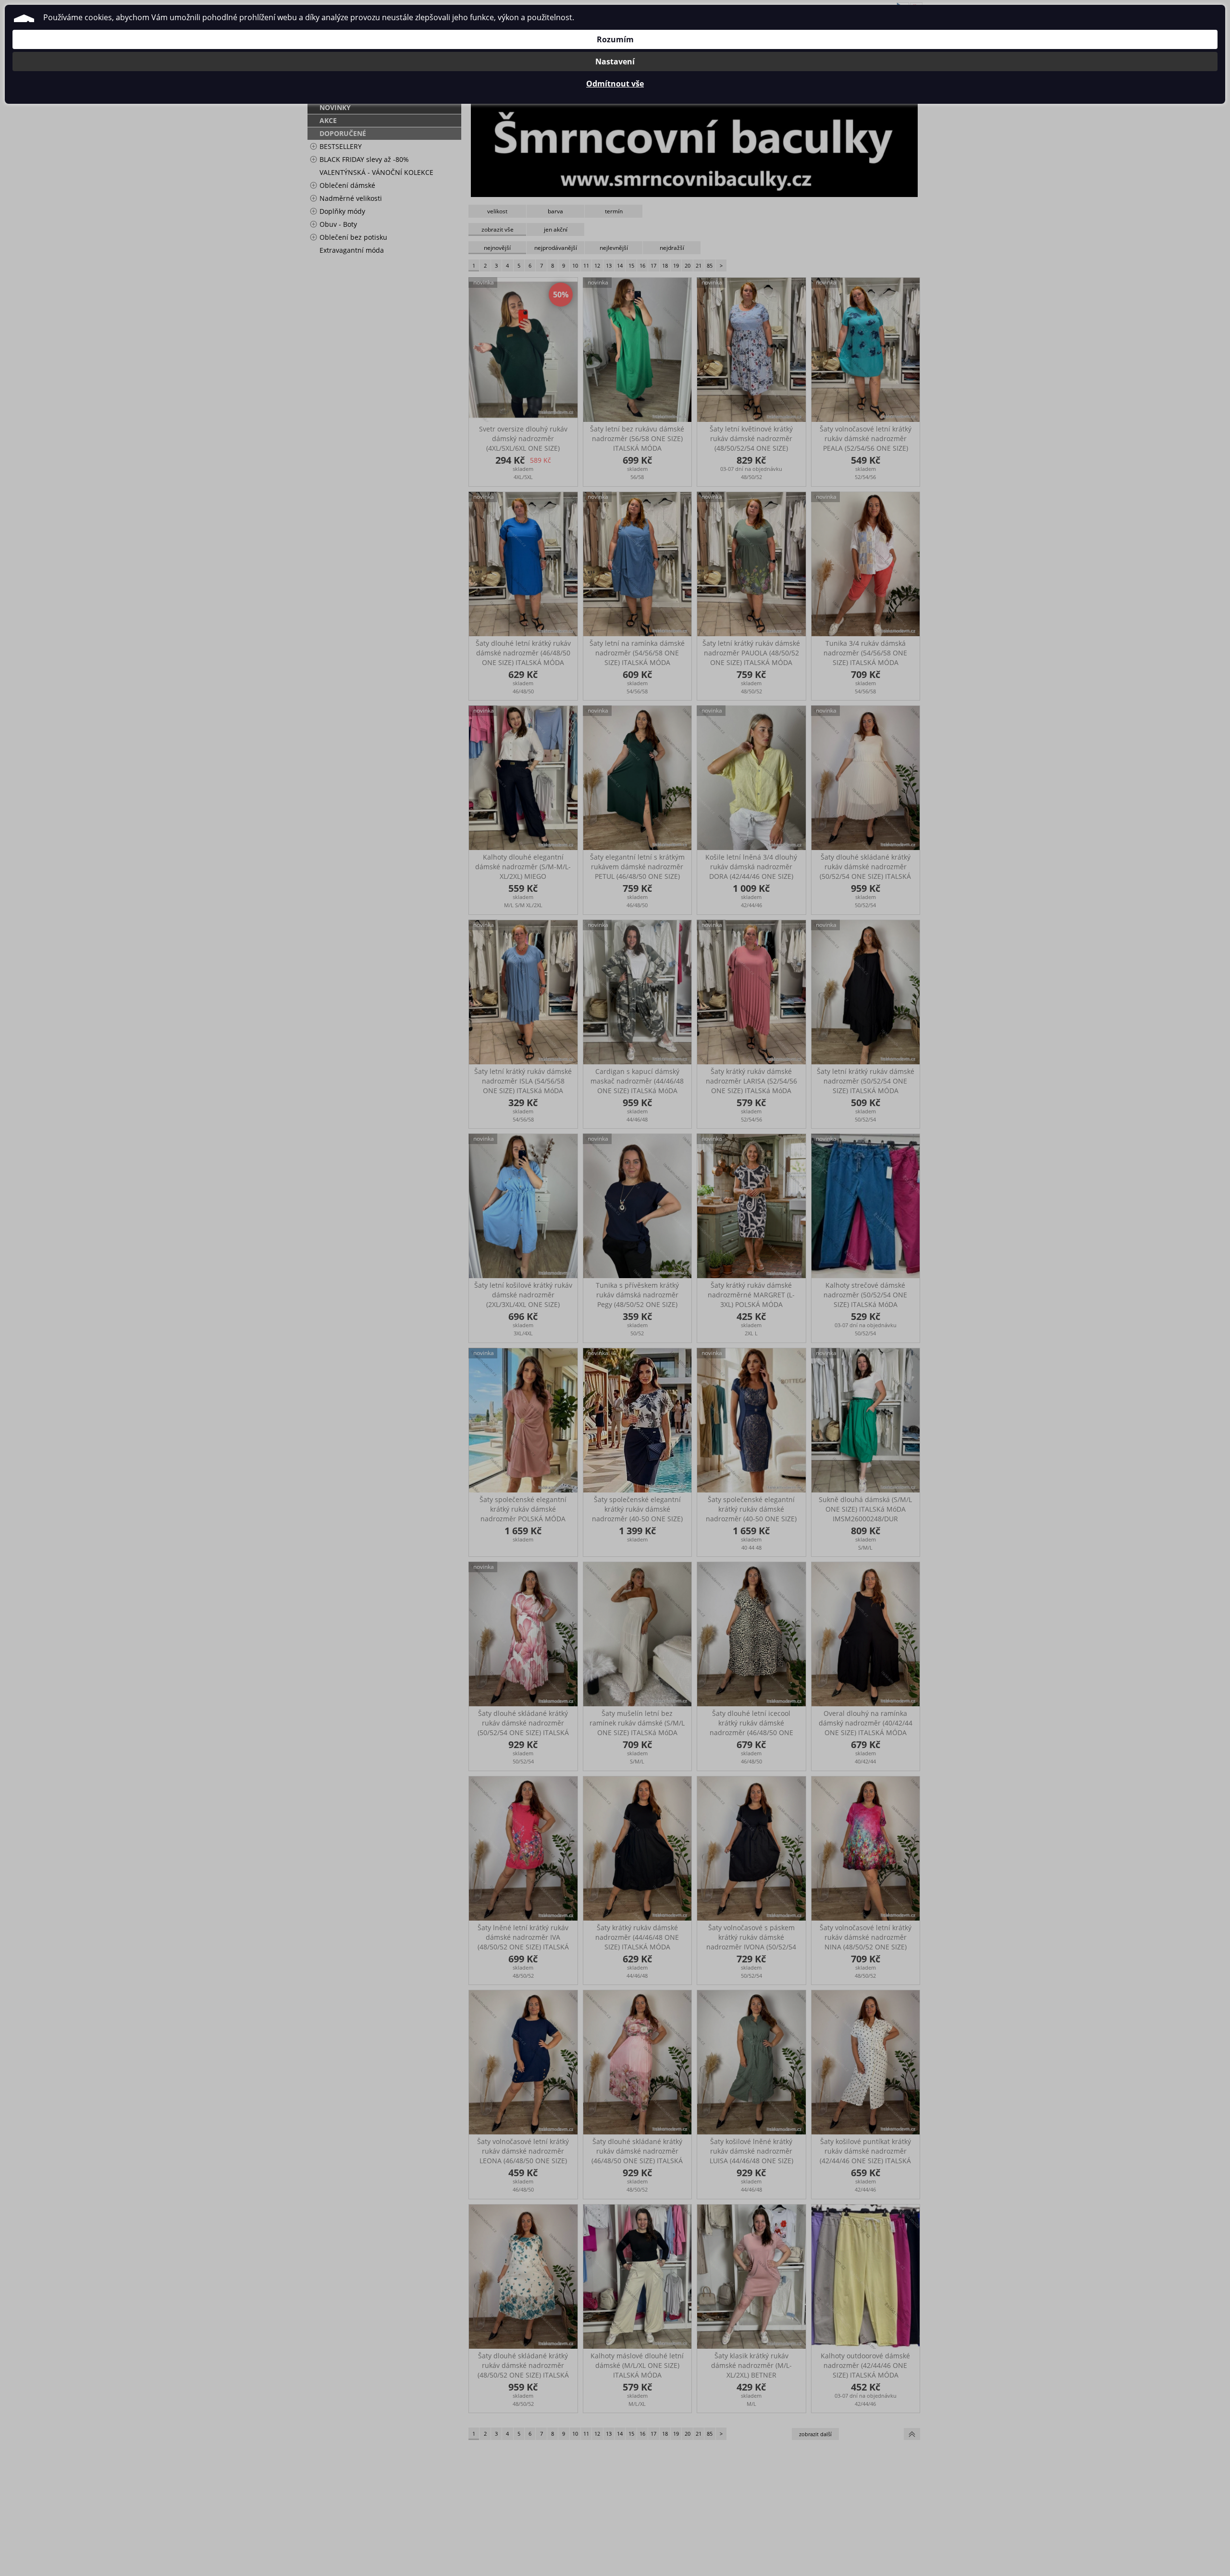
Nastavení (615, 62)
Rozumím (615, 39)
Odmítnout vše (615, 84)
